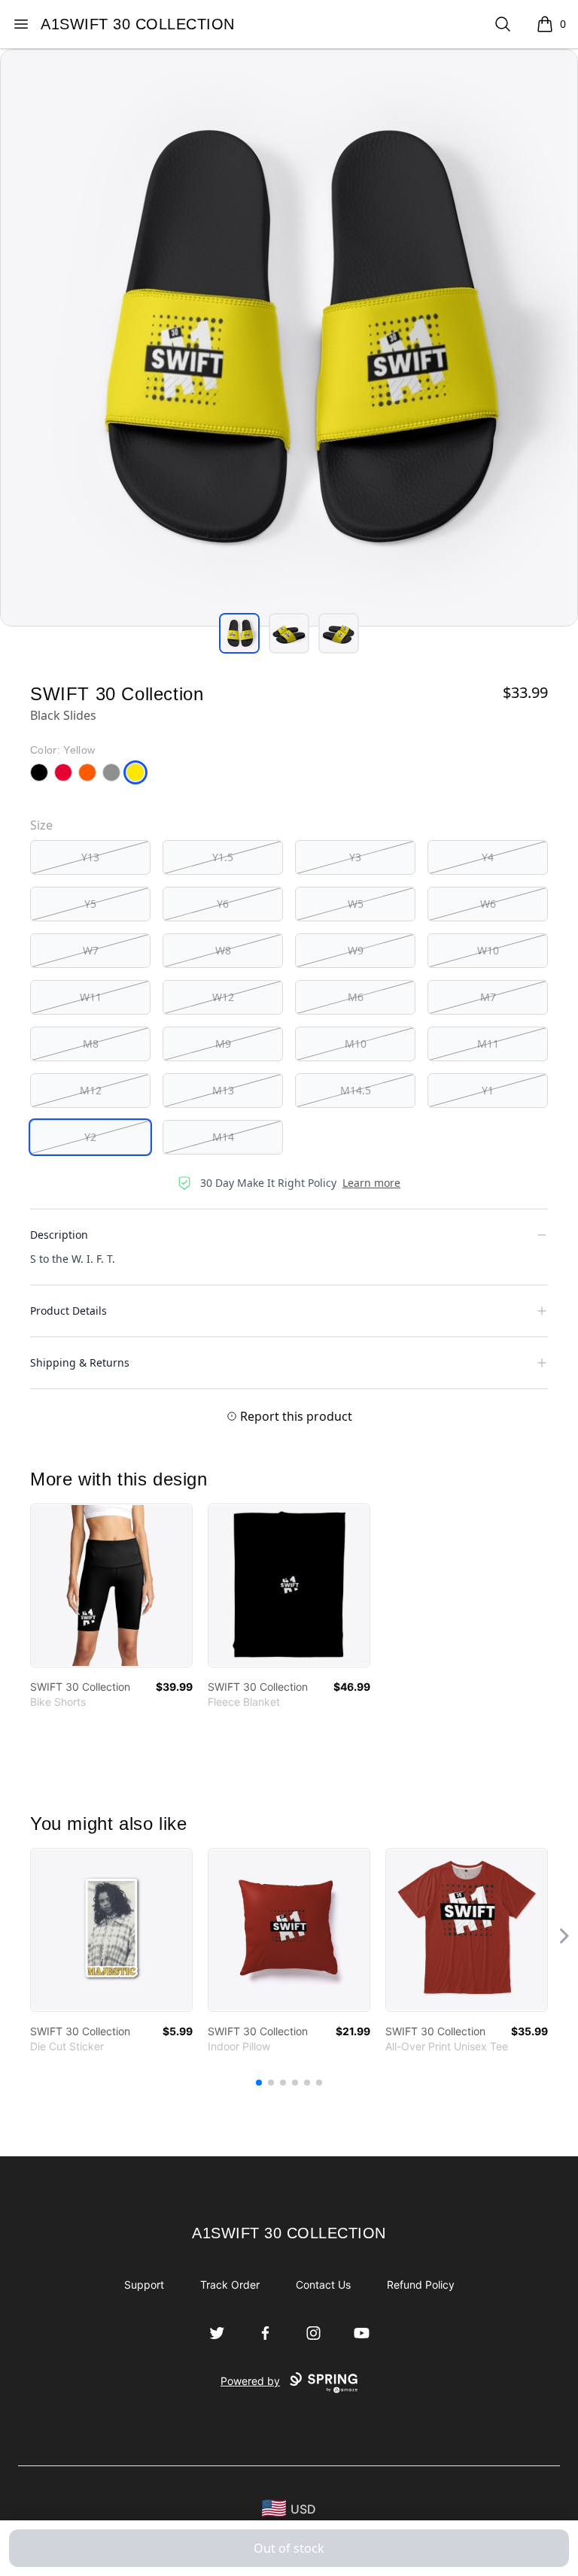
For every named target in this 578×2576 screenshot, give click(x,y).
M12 (91, 1090)
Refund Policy (421, 2285)
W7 (91, 950)
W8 (223, 950)
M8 (91, 1044)
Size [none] (41, 825)
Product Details (68, 1311)
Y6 (223, 904)
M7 (488, 997)
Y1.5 (223, 857)
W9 (356, 950)
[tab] (239, 633)
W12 (223, 997)
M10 (356, 1044)
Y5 (90, 904)
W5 (356, 904)
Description (59, 1235)
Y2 (90, 1137)
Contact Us (323, 2285)
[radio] (90, 857)
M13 (223, 1090)
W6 (488, 904)
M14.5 (356, 1090)
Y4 (488, 857)
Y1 (488, 1090)
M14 (223, 1137)
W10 (488, 950)
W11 (91, 997)
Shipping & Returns (80, 1362)
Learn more (371, 1183)
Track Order (230, 2285)
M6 (356, 997)
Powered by (250, 2381)
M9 (223, 1044)
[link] (111, 1585)
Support (144, 2285)
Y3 (355, 857)
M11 (488, 1044)
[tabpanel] (289, 338)
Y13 (90, 857)
